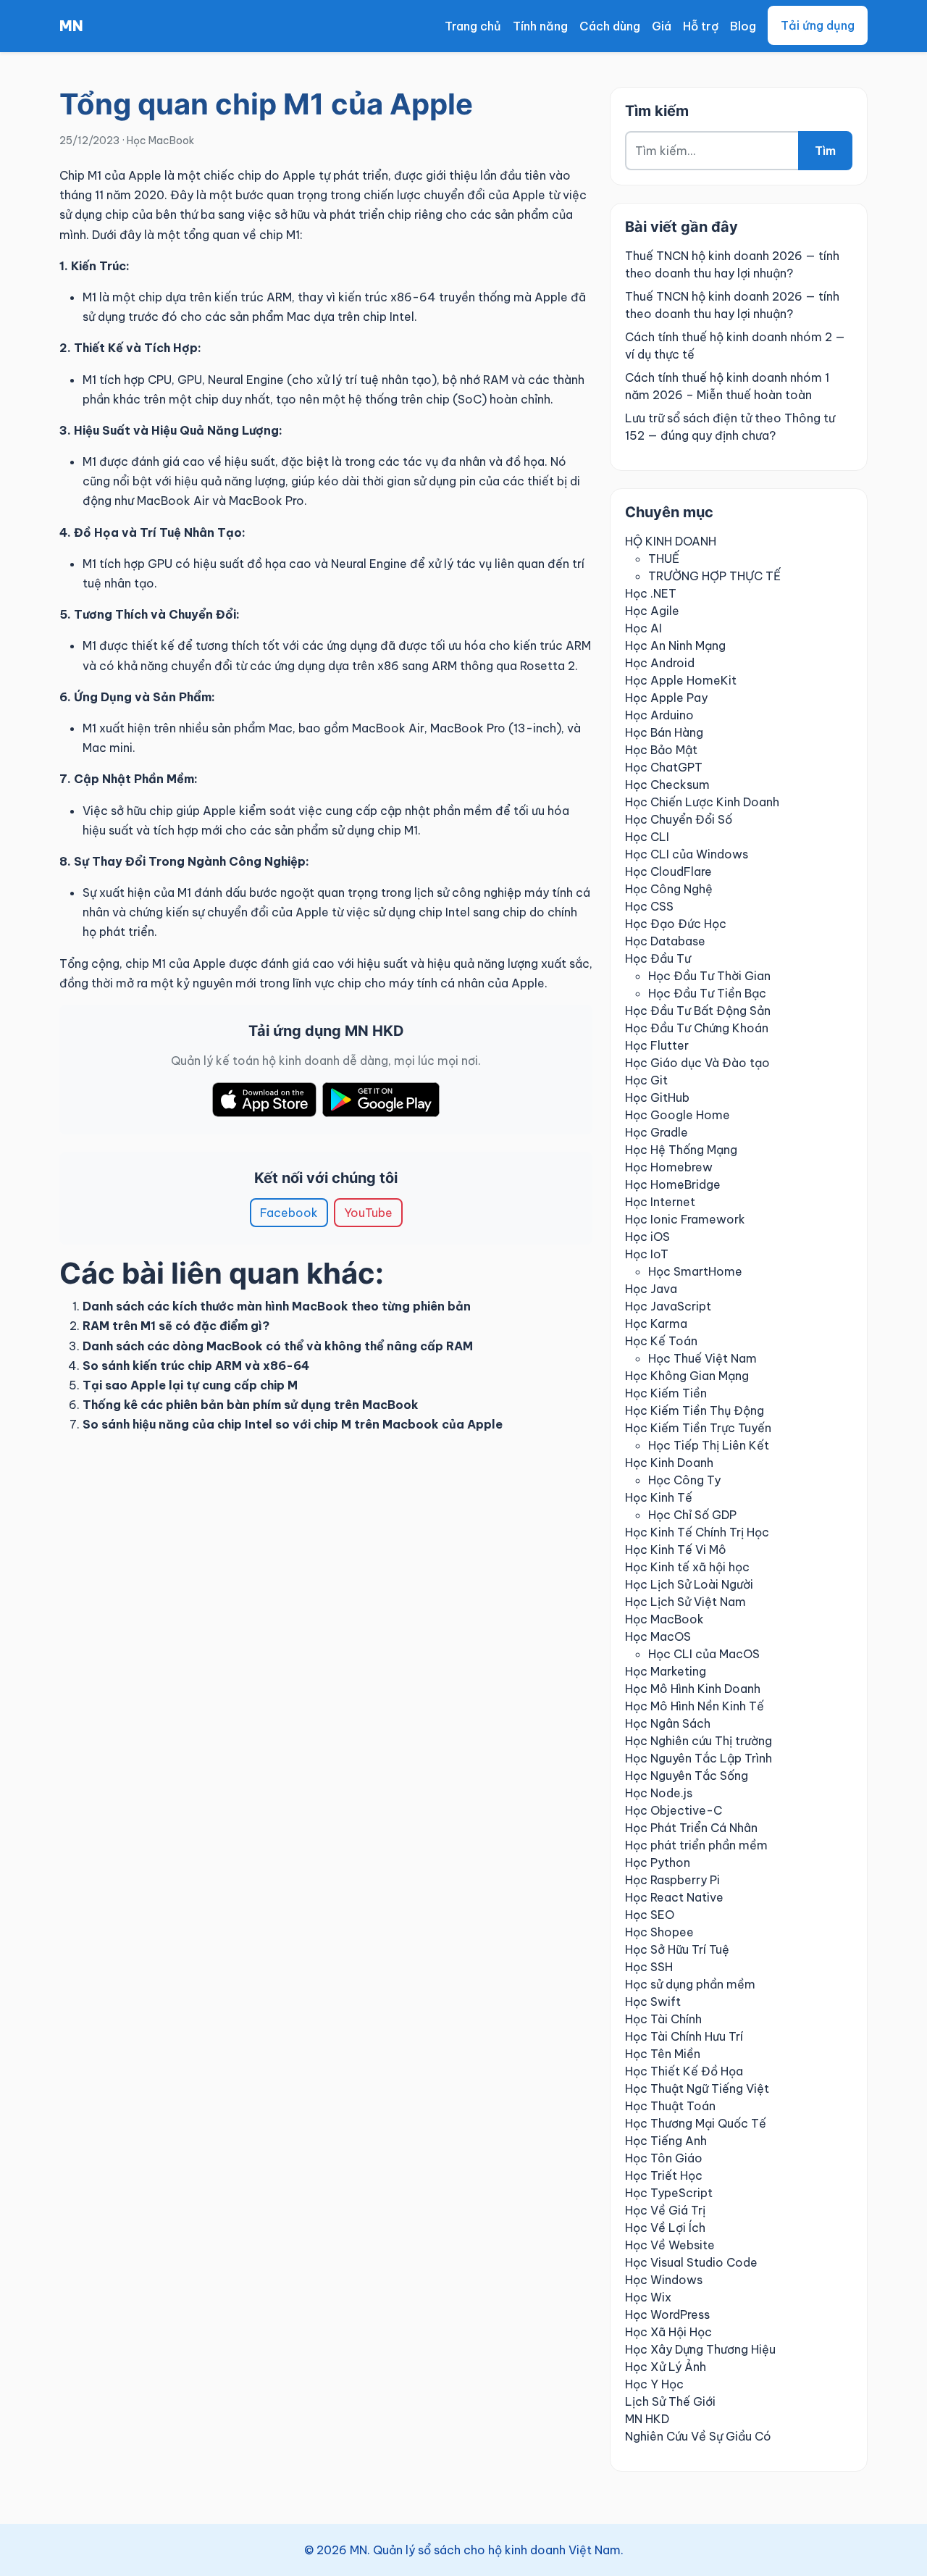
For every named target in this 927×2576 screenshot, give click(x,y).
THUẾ (664, 559)
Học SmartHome (695, 1271)
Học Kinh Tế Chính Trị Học (697, 1532)
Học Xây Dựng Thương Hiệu (700, 2349)
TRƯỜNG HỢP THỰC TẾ (714, 576)
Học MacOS (658, 1636)
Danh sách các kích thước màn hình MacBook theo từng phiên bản (277, 1306)
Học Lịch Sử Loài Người (689, 1584)
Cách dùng (610, 26)
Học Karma (656, 1323)
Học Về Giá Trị (665, 2210)
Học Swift (653, 2002)
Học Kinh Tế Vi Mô (676, 1550)
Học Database (665, 941)
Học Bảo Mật (661, 750)
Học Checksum (667, 785)
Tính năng (540, 26)
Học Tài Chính (663, 2019)
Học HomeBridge (673, 1184)
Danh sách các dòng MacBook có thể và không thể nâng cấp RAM (278, 1346)
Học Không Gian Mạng (687, 1376)
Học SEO (650, 1915)
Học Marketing (666, 1671)
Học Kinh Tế (659, 1497)
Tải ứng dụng (818, 25)
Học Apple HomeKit (681, 680)
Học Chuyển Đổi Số (679, 819)
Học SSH (649, 1967)
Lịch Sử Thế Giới (670, 2401)
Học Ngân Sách (668, 1723)
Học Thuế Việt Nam (702, 1358)
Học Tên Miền (663, 2054)
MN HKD (647, 2419)
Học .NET (651, 593)
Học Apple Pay (666, 698)
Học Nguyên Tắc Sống (687, 1776)
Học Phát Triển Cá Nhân (691, 1828)
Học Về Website (670, 2245)
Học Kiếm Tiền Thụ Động (695, 1410)
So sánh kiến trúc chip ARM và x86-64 (196, 1366)
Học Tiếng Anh (666, 2141)
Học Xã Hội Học (668, 2332)
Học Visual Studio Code (691, 2262)
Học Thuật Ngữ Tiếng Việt (697, 2088)
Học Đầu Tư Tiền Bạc (707, 993)
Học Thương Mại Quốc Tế (696, 2123)
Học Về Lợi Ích (665, 2228)
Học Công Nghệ (669, 889)
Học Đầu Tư (658, 958)
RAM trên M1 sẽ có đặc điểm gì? (176, 1326)
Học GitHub (657, 1097)
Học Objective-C (674, 1810)
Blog (743, 26)
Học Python (658, 1862)
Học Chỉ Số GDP (692, 1515)
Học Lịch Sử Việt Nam (685, 1602)
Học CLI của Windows (687, 854)
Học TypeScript (669, 2193)
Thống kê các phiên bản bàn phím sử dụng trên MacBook (251, 1405)
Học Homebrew (669, 1167)
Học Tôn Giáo (664, 2158)
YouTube (368, 1213)
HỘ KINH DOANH (671, 541)
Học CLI (647, 837)
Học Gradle (657, 1132)
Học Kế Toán (661, 1341)
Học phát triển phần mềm (696, 1845)
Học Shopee (659, 1932)
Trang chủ (473, 26)
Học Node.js (659, 1793)
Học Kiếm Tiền (666, 1393)
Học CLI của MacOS (704, 1654)
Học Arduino (659, 715)
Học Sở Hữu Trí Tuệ (677, 1949)
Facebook (289, 1213)
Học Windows (664, 2280)
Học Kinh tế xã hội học (687, 1567)
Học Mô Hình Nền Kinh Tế (695, 1706)
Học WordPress (667, 2314)
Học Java (651, 1289)
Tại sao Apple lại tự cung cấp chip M (190, 1385)
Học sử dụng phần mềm (690, 1984)
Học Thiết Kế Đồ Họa (684, 2071)
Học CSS (649, 906)
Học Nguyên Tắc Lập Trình (699, 1758)
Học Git (646, 1080)
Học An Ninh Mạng (675, 645)
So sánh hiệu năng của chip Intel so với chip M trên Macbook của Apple (293, 1424)
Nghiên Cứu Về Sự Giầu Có (698, 2436)
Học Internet (660, 1202)
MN (71, 26)
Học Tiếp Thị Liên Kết (709, 1445)
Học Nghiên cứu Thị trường (699, 1741)
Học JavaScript (668, 1306)
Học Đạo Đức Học (676, 924)
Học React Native (674, 1897)
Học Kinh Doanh (669, 1463)
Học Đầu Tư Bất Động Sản (698, 1011)
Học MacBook (160, 141)
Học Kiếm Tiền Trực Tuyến (698, 1428)
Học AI (643, 628)
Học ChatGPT (664, 767)
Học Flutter (657, 1045)
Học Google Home (678, 1115)
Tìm (825, 151)
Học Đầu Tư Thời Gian (709, 976)
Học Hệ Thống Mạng (681, 1150)
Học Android (660, 663)
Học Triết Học (664, 2175)
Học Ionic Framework (685, 1219)
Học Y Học (654, 2384)
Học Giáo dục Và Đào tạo (697, 1063)
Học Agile (652, 611)
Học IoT (647, 1254)
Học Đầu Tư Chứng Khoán (697, 1028)
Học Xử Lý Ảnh (666, 2367)
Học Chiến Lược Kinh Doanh (702, 802)
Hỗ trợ (701, 26)
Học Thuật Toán (670, 2106)
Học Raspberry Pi (672, 1880)
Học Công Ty (684, 1480)
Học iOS (647, 1237)
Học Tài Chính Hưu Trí (684, 2036)
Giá (662, 26)
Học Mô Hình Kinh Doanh (693, 1689)
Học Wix (648, 2297)
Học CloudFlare (668, 871)
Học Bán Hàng (664, 732)
